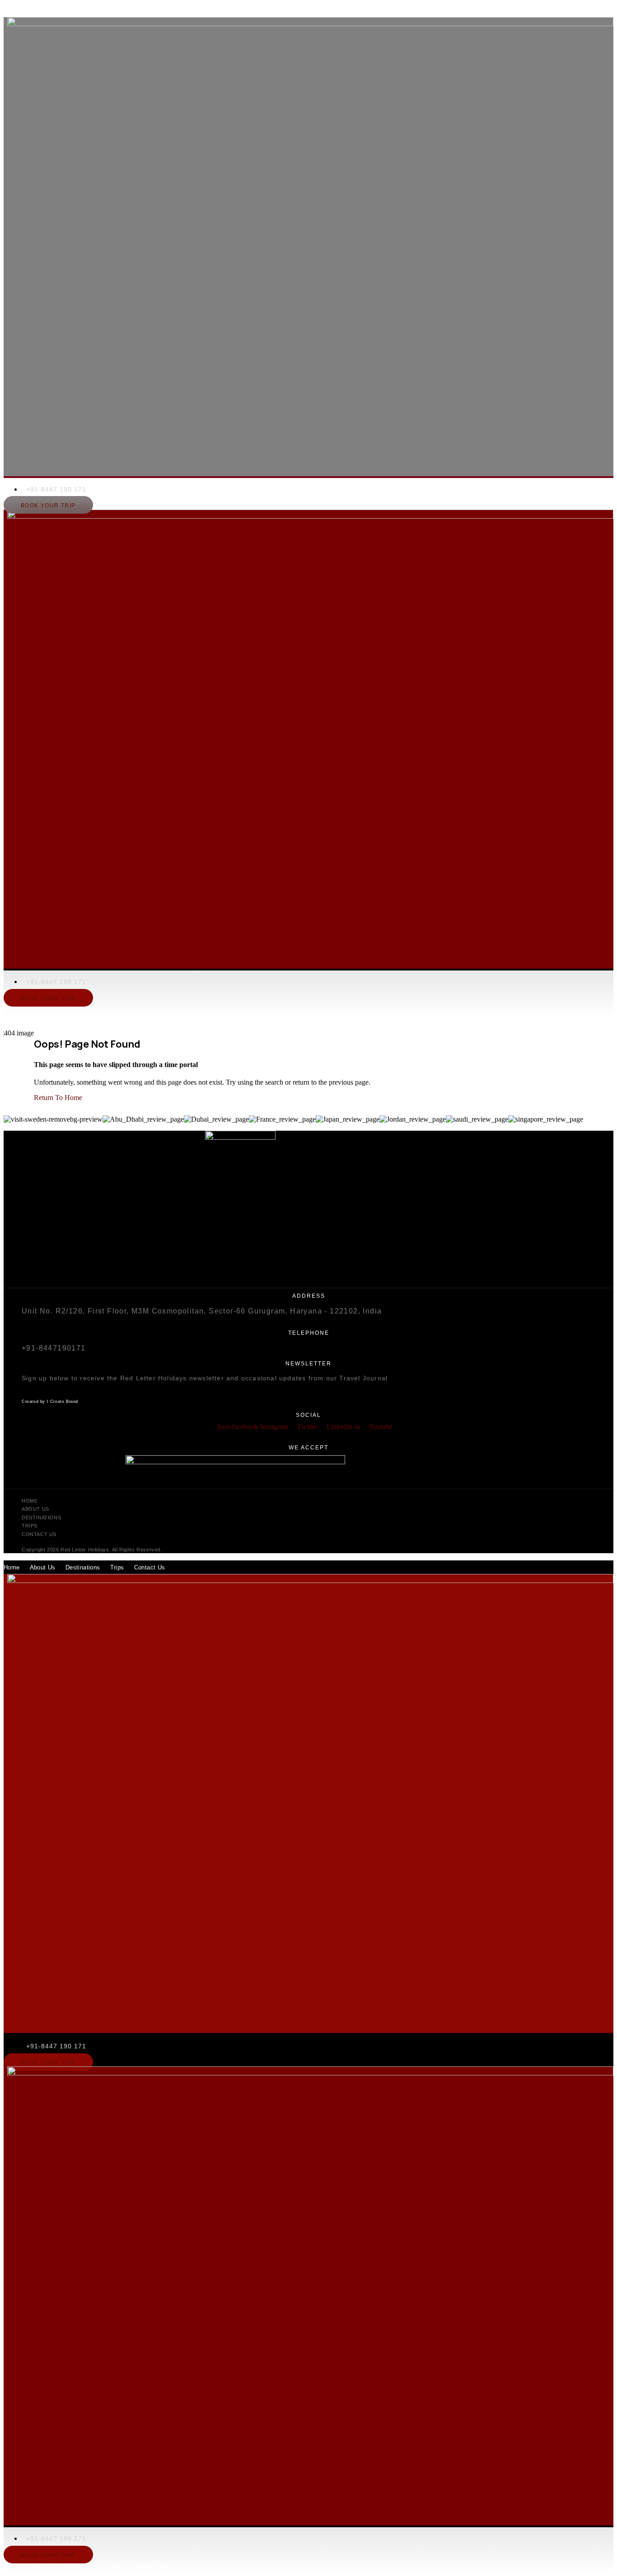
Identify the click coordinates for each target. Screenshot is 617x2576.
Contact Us (150, 11)
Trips (117, 11)
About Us (43, 11)
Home (12, 11)
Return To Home (58, 1098)
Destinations (83, 11)
